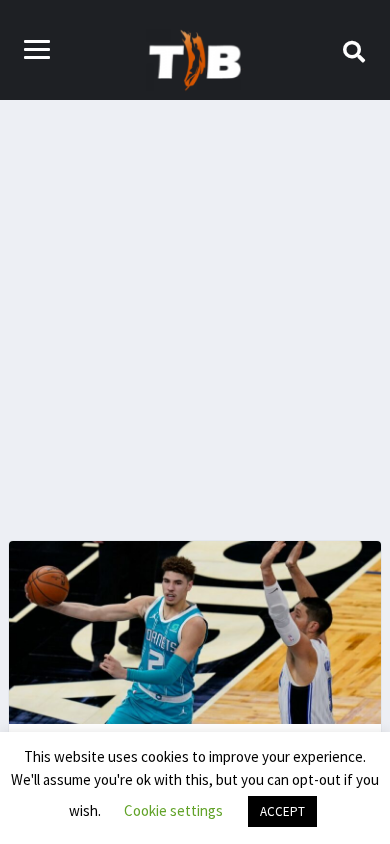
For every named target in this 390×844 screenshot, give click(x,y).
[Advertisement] (195, 305)
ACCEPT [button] (282, 811)
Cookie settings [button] (173, 810)
